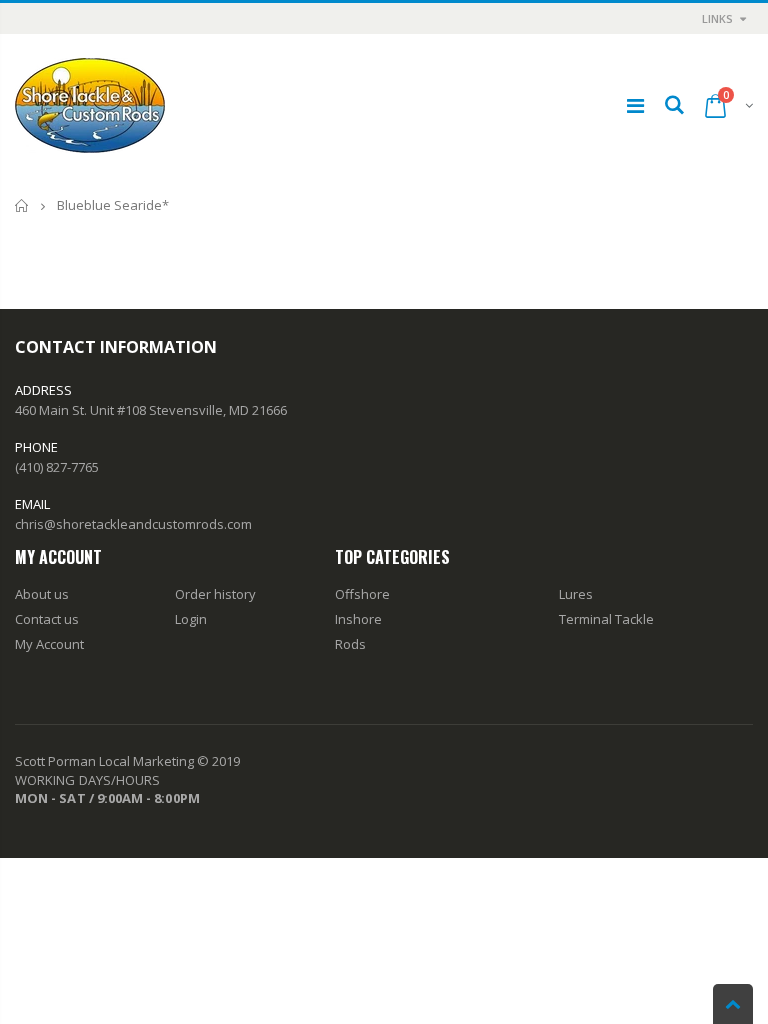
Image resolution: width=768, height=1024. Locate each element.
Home (22, 205)
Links (717, 18)
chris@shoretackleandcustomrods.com (133, 524)
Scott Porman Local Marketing (104, 761)
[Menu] (635, 105)
